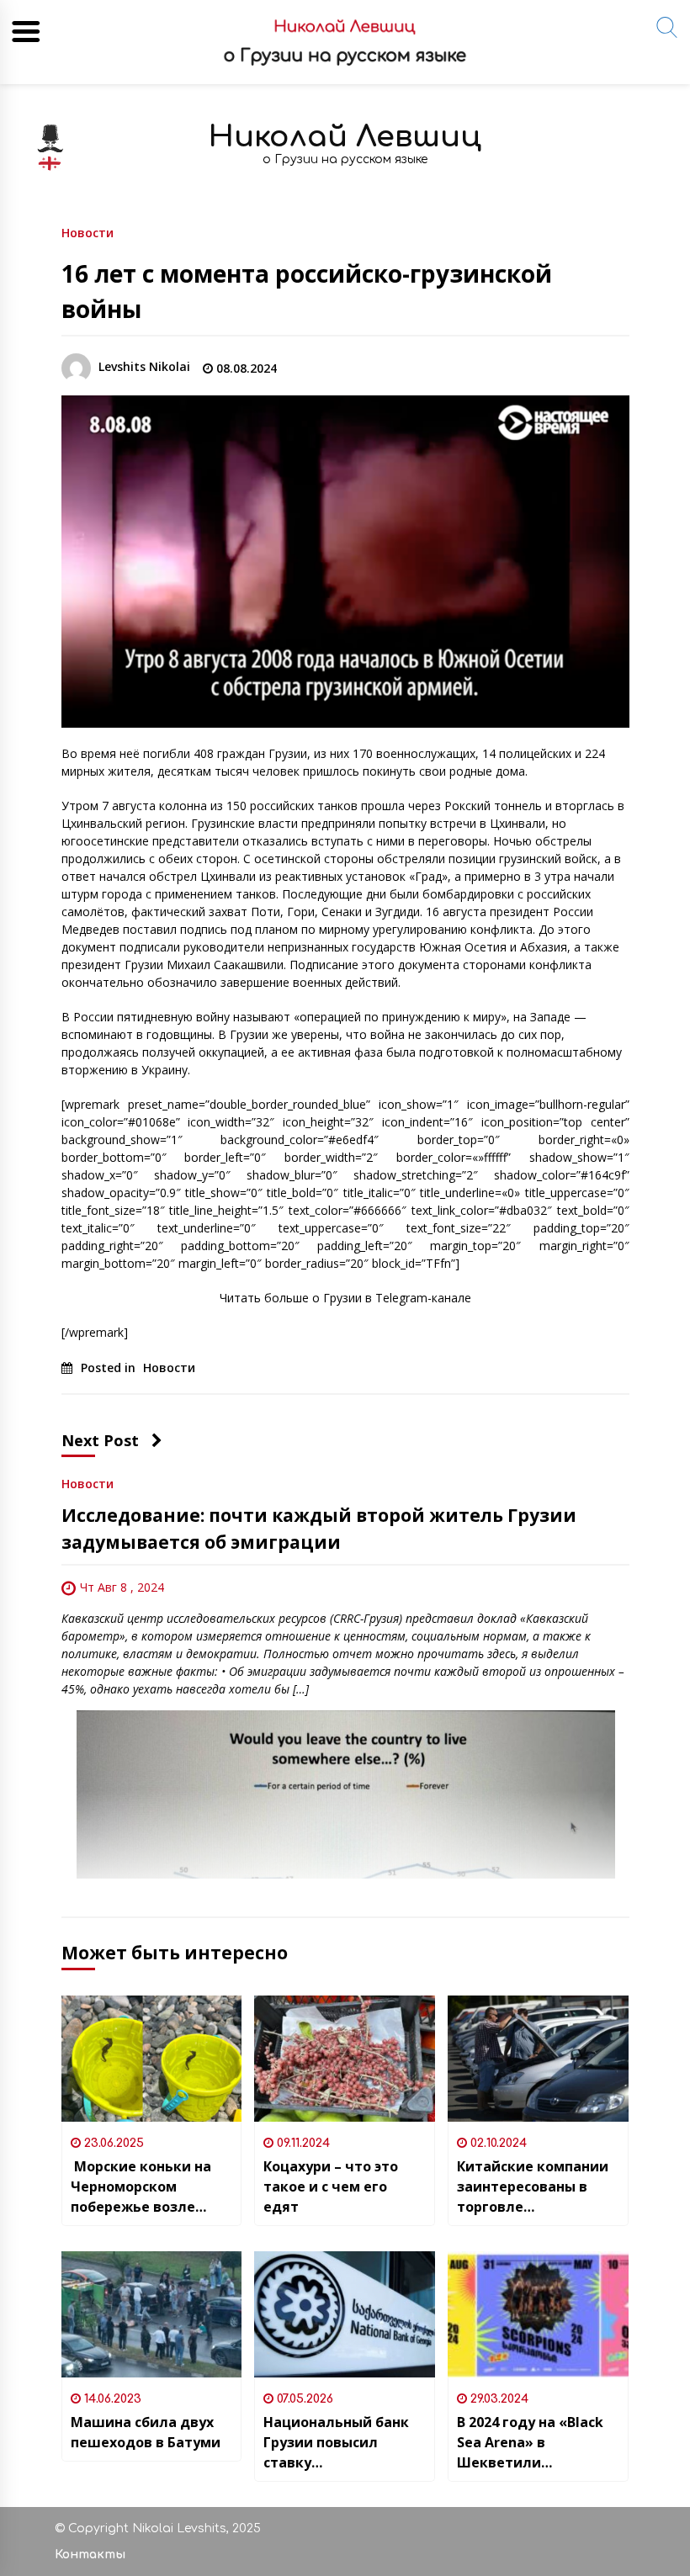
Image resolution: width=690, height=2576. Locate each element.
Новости (88, 232)
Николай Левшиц (345, 137)
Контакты (90, 2555)
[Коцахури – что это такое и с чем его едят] (345, 2059)
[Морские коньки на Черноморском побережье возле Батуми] (152, 2059)
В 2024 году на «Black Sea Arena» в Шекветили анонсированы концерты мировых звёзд (530, 2443)
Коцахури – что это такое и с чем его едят (331, 2186)
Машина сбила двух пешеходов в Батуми (146, 2432)
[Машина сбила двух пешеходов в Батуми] (152, 2314)
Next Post (100, 1440)
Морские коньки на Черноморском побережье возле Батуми (141, 2187)
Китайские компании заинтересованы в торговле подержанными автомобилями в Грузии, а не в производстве (533, 2187)
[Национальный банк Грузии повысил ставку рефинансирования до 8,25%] (345, 2314)
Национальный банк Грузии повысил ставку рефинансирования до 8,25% (343, 2443)
